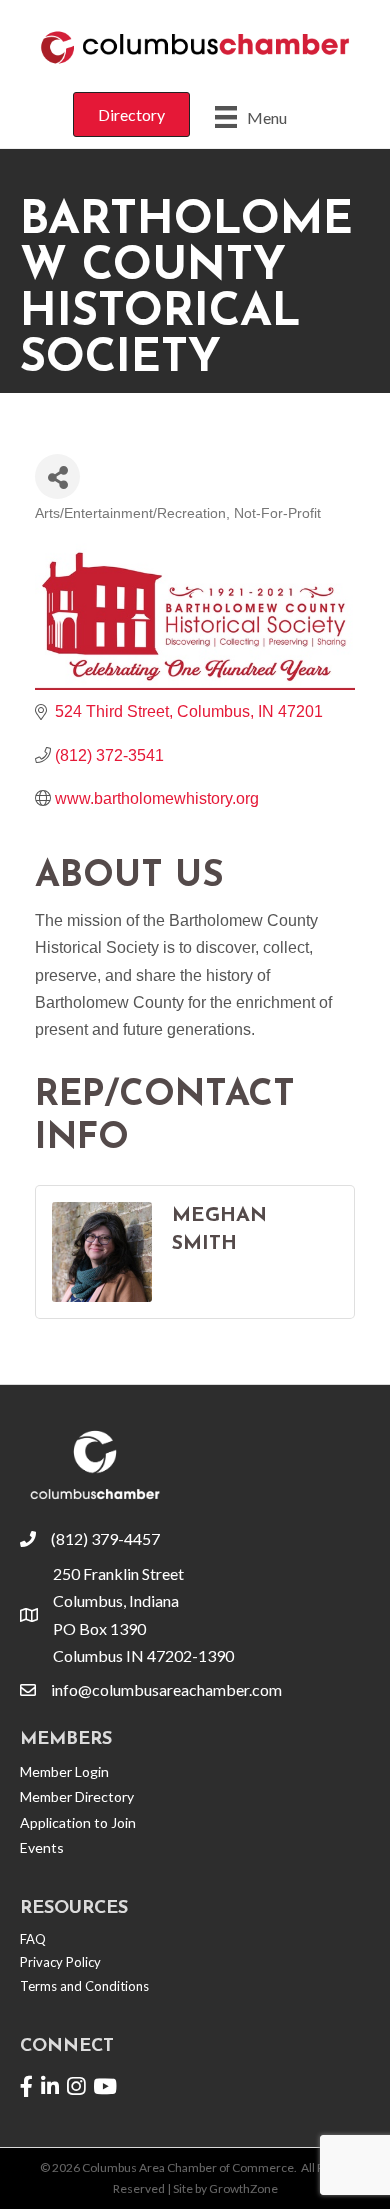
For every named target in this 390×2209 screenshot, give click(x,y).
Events (42, 1847)
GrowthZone (243, 2188)
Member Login (64, 1771)
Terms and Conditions (84, 1986)
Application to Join (78, 1822)
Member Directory (77, 1796)
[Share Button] (57, 476)
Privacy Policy (60, 1962)
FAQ (33, 1939)
